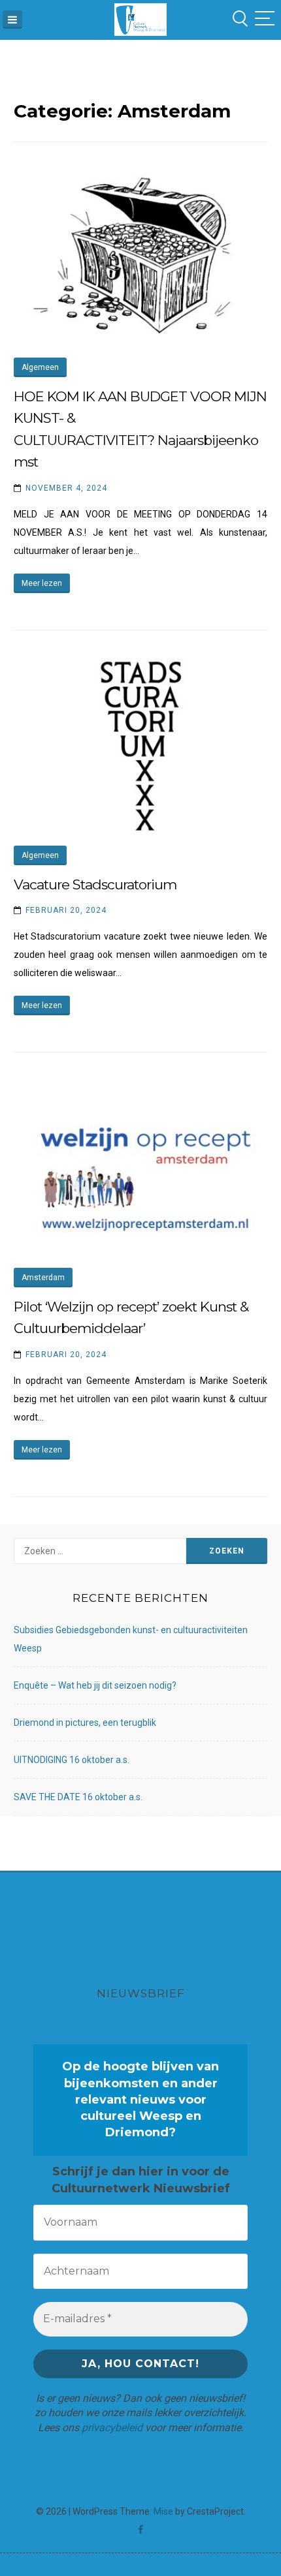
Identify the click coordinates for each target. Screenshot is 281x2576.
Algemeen (40, 367)
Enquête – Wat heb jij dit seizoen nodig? (95, 1685)
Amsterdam (43, 1278)
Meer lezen (42, 583)
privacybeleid (112, 2428)
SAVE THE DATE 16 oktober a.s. (78, 1797)
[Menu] (12, 20)
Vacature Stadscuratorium (95, 884)
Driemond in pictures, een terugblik (85, 1723)
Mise (163, 2511)
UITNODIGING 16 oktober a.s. (72, 1760)
